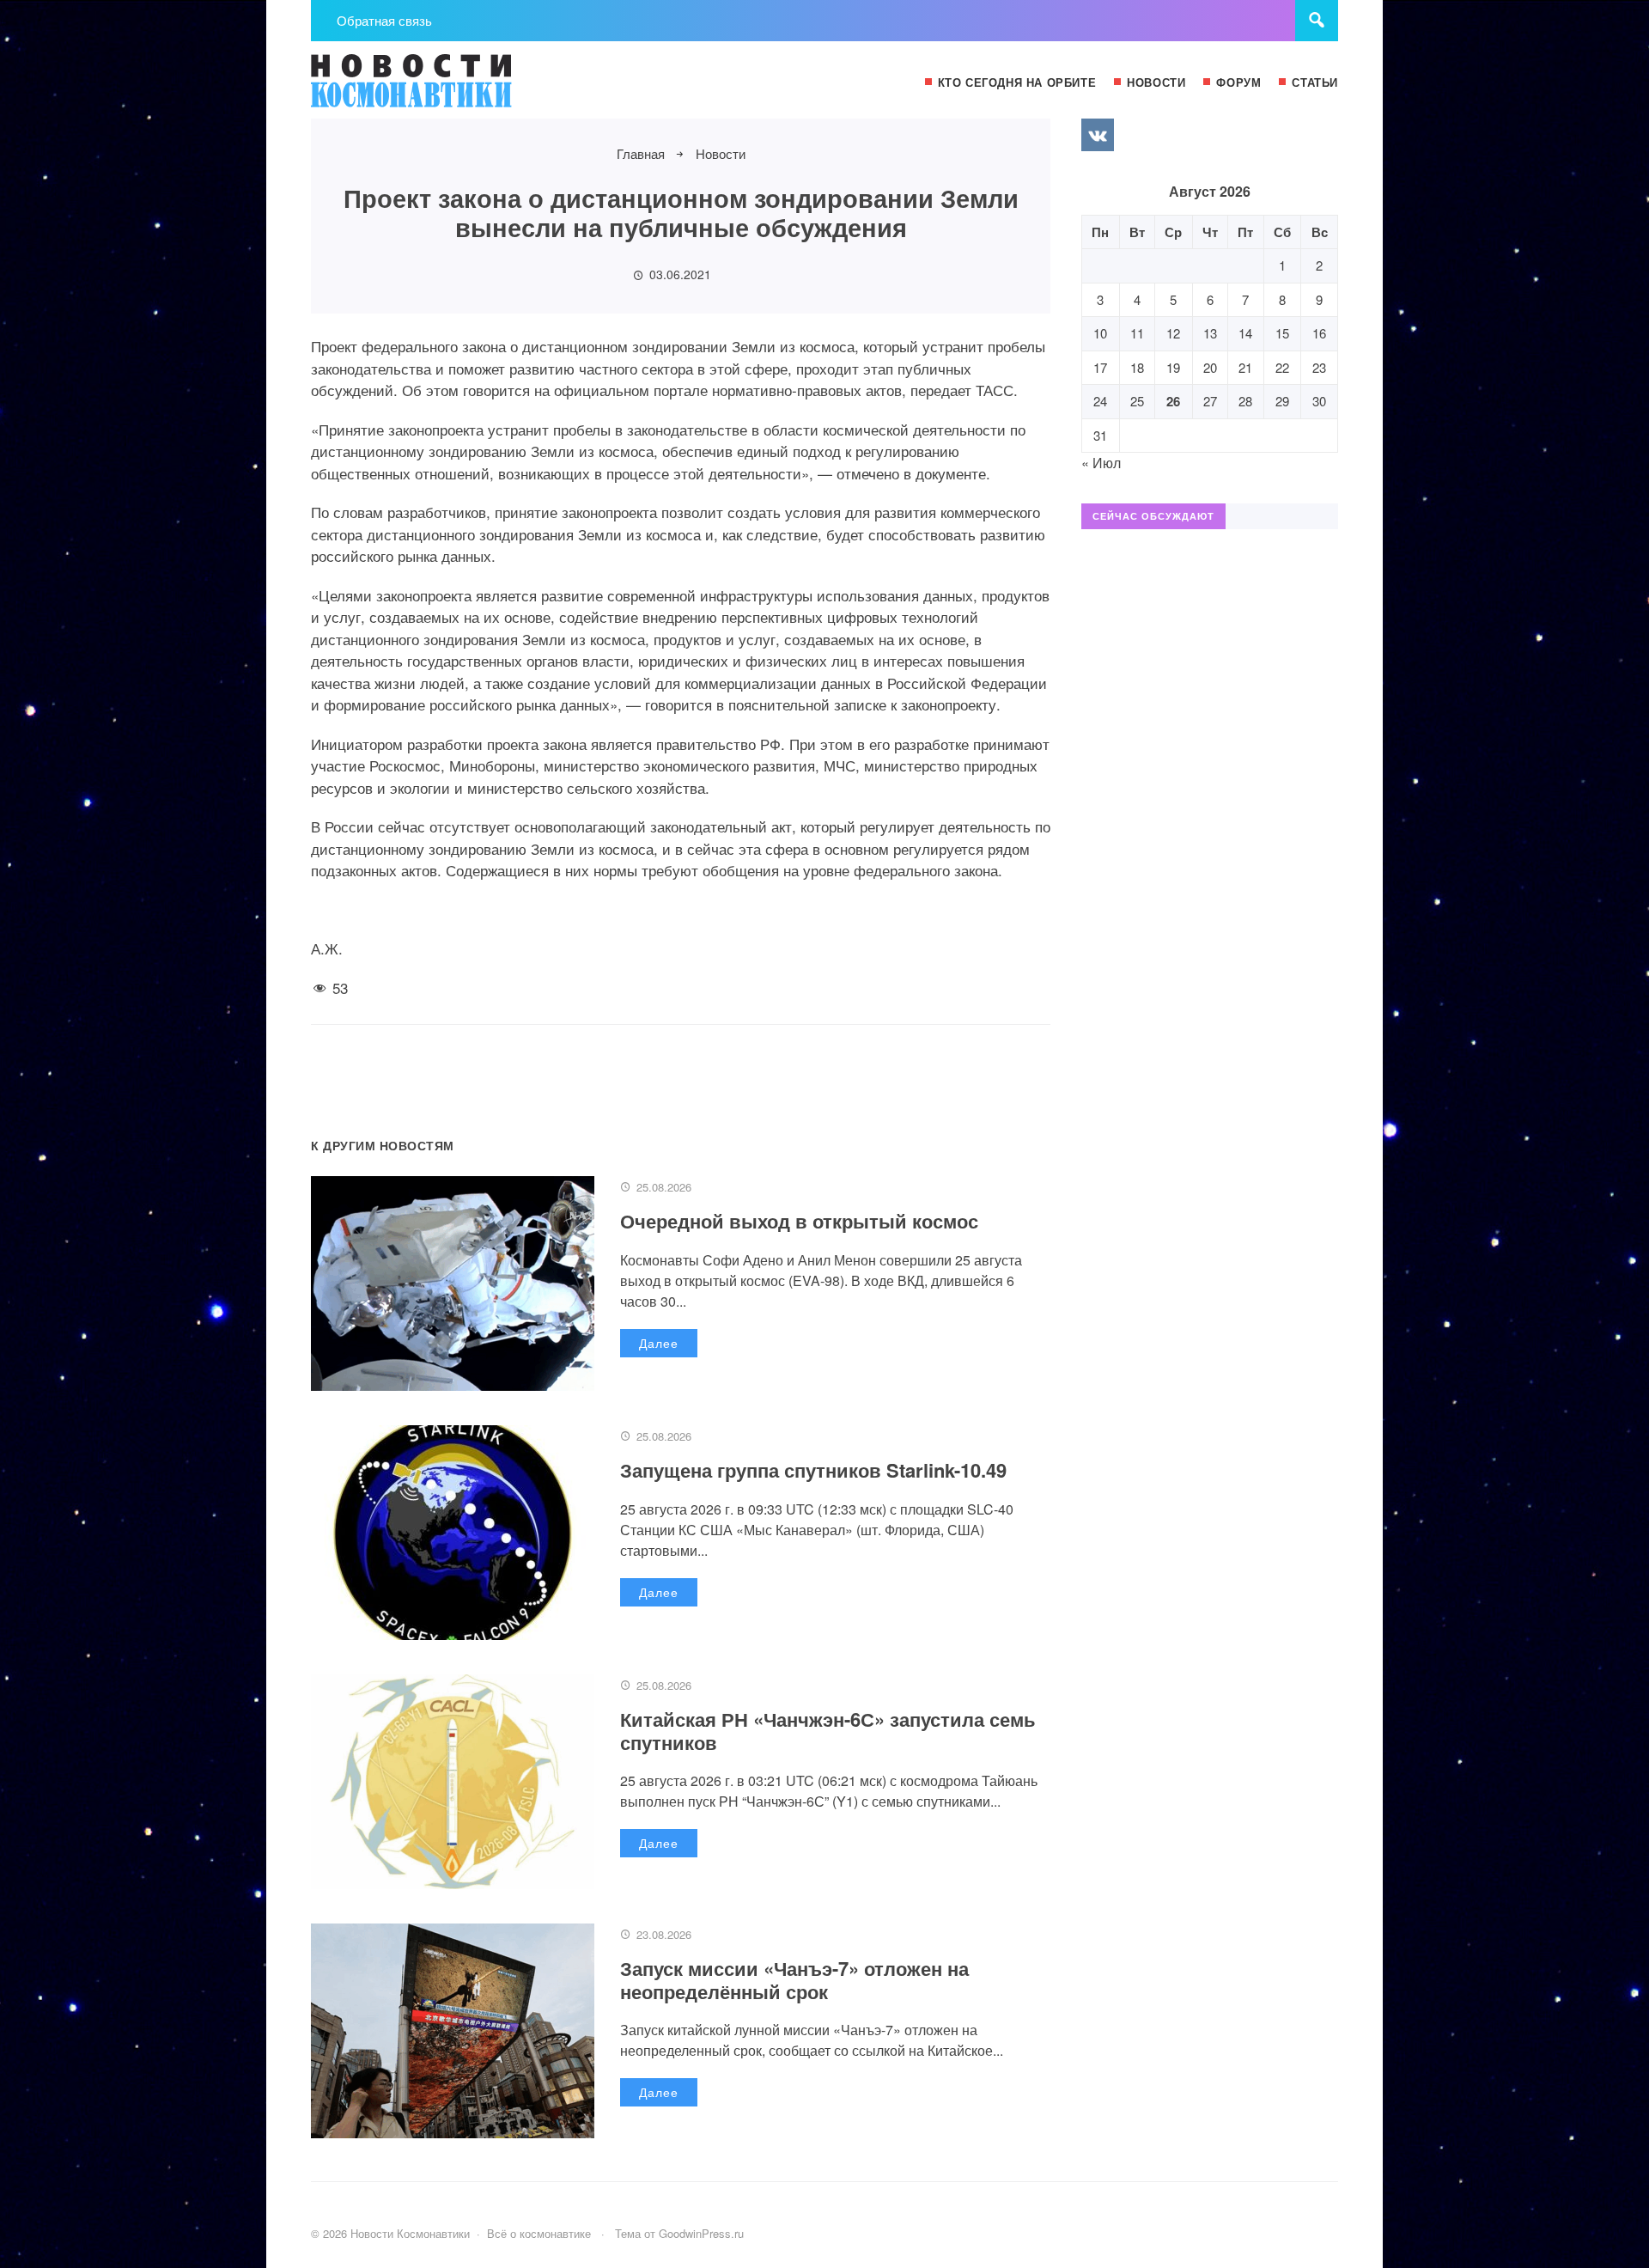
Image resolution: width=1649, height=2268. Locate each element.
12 (1173, 333)
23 (1319, 367)
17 (1100, 367)
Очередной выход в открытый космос (799, 1221)
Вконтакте (1098, 135)
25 (1137, 401)
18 (1137, 367)
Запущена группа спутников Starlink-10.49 (813, 1470)
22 (1282, 367)
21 (1245, 367)
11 (1137, 333)
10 (1100, 333)
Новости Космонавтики (440, 88)
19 (1173, 367)
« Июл (1101, 463)
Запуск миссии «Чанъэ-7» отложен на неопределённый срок (794, 1979)
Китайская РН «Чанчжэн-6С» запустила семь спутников (828, 1730)
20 (1210, 367)
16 (1319, 333)
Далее (659, 1343)
